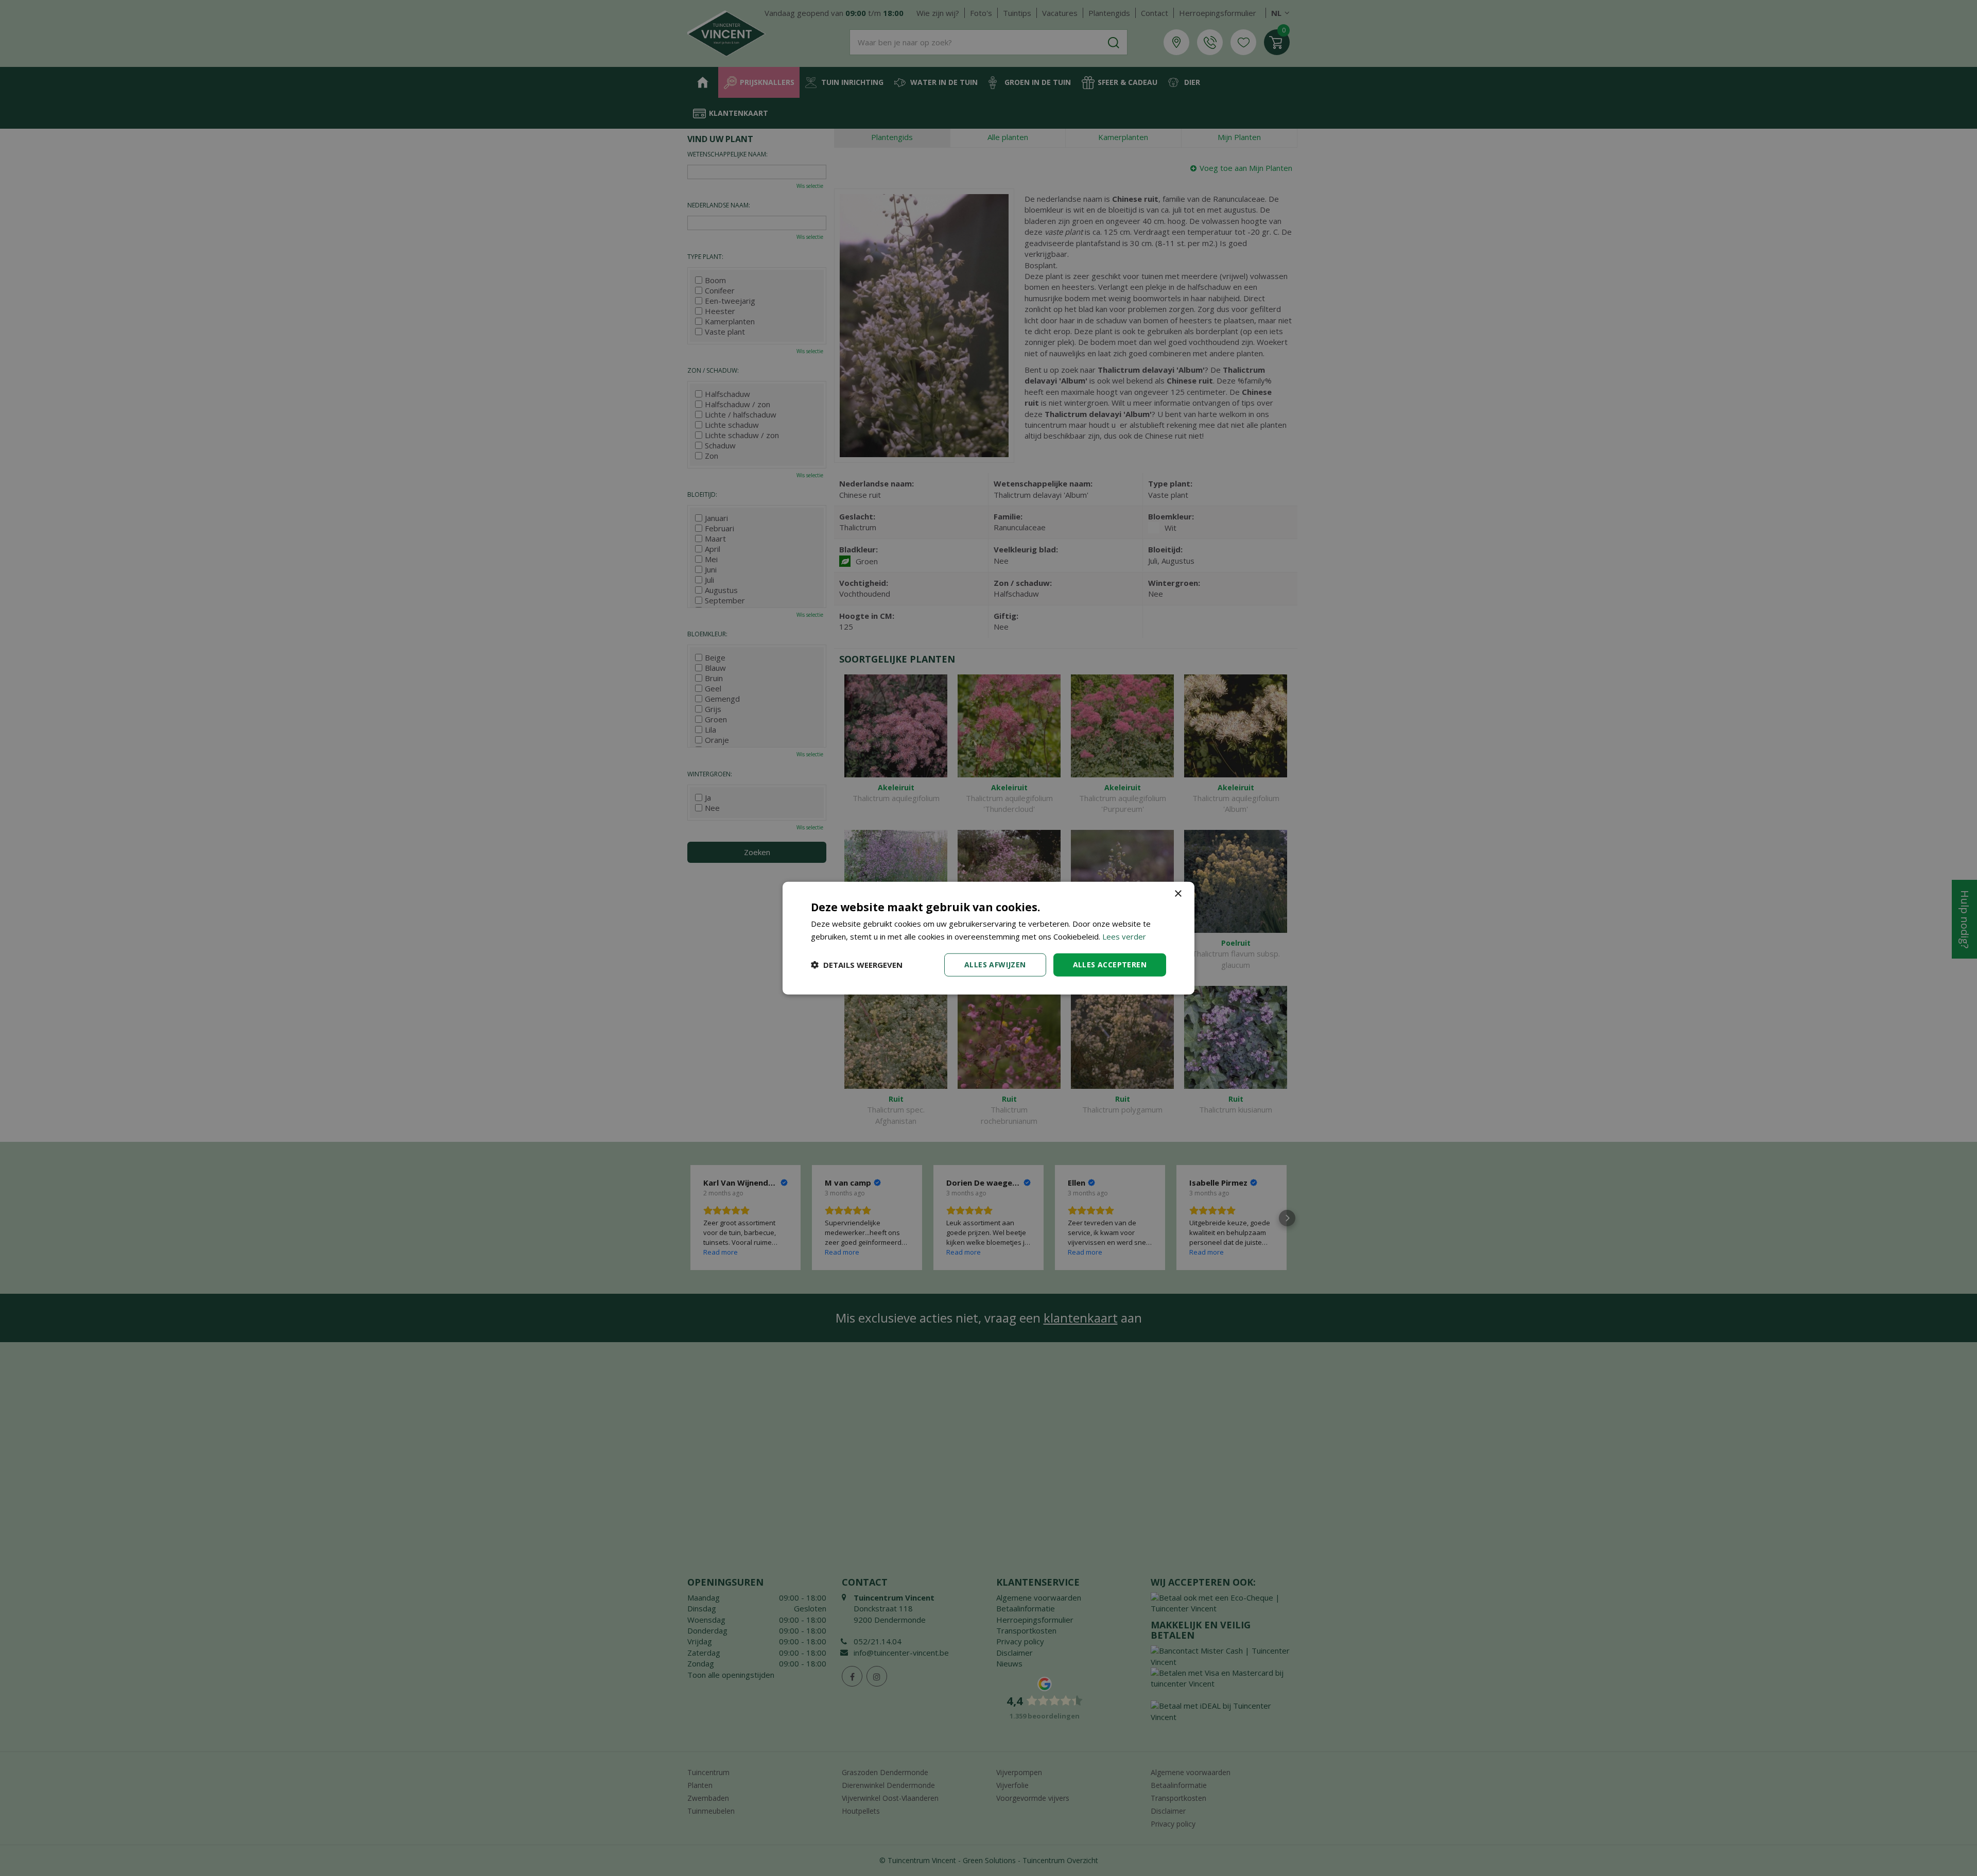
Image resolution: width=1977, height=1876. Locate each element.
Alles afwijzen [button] (995, 965)
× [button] (1178, 894)
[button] (857, 965)
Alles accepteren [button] (1110, 965)
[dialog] (989, 938)
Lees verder (1124, 936)
